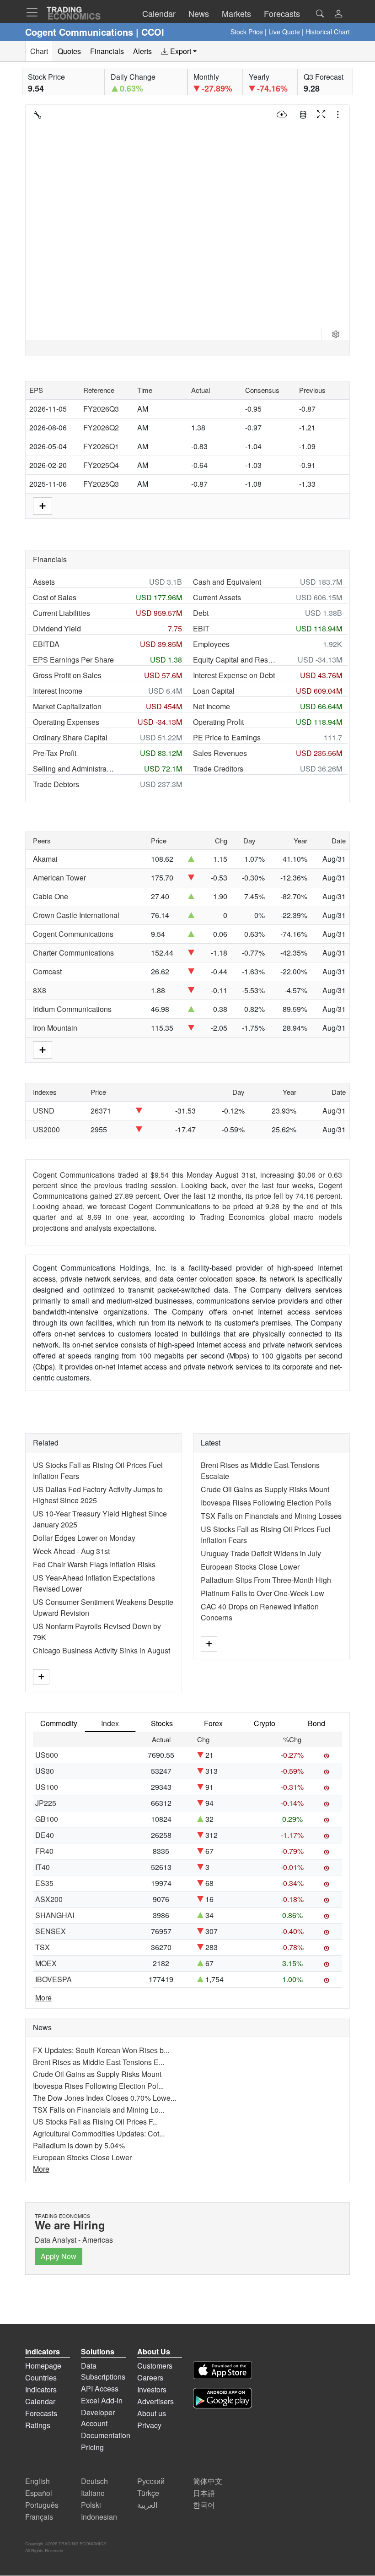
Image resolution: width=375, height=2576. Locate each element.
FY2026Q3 (101, 409)
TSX (43, 1947)
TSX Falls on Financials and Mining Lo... (99, 2110)
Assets (44, 582)
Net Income (212, 706)
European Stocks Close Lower (250, 1567)
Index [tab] (110, 1723)
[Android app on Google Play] (222, 2399)
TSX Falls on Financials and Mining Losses (271, 1516)
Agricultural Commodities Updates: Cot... (99, 2133)
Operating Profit (218, 722)
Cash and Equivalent (227, 582)
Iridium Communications (72, 1009)
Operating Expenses (66, 722)
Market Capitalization (67, 706)
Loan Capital (214, 691)
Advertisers (155, 2401)
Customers (155, 2366)
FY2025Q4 (101, 465)
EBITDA (46, 644)
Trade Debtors (56, 784)
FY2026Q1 (101, 446)
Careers (150, 2378)
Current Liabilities (62, 613)
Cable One (51, 896)
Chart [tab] (39, 51)
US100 (47, 1787)
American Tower (59, 878)
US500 (47, 1755)
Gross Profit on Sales (67, 675)
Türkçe (148, 2493)
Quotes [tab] (69, 51)
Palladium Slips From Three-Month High (266, 1580)
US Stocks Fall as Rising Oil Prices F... (95, 2122)
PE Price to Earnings (227, 737)
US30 (45, 1771)
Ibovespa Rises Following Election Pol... (98, 2086)
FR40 (44, 1851)
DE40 (45, 1835)
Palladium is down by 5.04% (79, 2145)
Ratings (38, 2425)
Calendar (40, 2401)
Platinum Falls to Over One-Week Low (262, 1593)
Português (42, 2505)
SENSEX (51, 1931)
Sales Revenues (220, 753)
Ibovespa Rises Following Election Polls (266, 1503)
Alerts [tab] (142, 51)
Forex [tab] (213, 1723)
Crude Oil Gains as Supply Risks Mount (265, 1489)
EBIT (201, 628)
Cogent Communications (73, 934)
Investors (152, 2389)
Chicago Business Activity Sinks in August (102, 1650)
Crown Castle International (76, 915)
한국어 (204, 2505)
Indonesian (99, 2517)
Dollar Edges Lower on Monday (84, 1538)
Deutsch (94, 2481)
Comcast (47, 971)
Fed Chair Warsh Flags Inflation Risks (94, 1564)
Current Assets (217, 597)
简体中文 (208, 2481)
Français (39, 2517)
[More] (41, 1677)
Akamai (45, 859)
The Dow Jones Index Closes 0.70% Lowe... (104, 2098)
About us (152, 2413)
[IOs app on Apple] (222, 2372)
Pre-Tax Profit (55, 753)
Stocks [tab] (162, 1723)
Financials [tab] (107, 51)
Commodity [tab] (59, 1723)
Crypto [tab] (265, 1723)
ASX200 (49, 1899)
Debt (201, 613)
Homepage (43, 2366)
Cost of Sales (55, 597)
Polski (91, 2505)
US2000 (46, 1129)
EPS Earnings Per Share (73, 660)
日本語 (204, 2493)
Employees (211, 644)
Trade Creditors (218, 769)
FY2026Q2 (101, 427)
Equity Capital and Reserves (234, 660)
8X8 (40, 990)
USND (44, 1111)
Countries (41, 2378)
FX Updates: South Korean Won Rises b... (101, 2050)
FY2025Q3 (101, 484)
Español (39, 2493)
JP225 (46, 1803)
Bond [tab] (316, 1723)
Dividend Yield (57, 628)
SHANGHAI (55, 1915)
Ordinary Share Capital (70, 737)
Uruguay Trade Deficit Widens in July (261, 1553)
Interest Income (58, 691)
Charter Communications (73, 953)
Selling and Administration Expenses (74, 769)
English (37, 2481)
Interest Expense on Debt (234, 675)
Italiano (93, 2493)
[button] (338, 14)
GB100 (47, 1819)
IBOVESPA (54, 1979)
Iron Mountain (55, 1028)
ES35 (44, 1883)
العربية (147, 2505)
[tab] (179, 51)
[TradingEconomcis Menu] (35, 12)
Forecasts (41, 2413)
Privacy (149, 2425)
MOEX (46, 1963)
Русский (151, 2481)
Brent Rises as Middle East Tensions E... (99, 2062)
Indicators (41, 2389)
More (43, 1997)
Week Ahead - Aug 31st (71, 1551)
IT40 (43, 1867)
